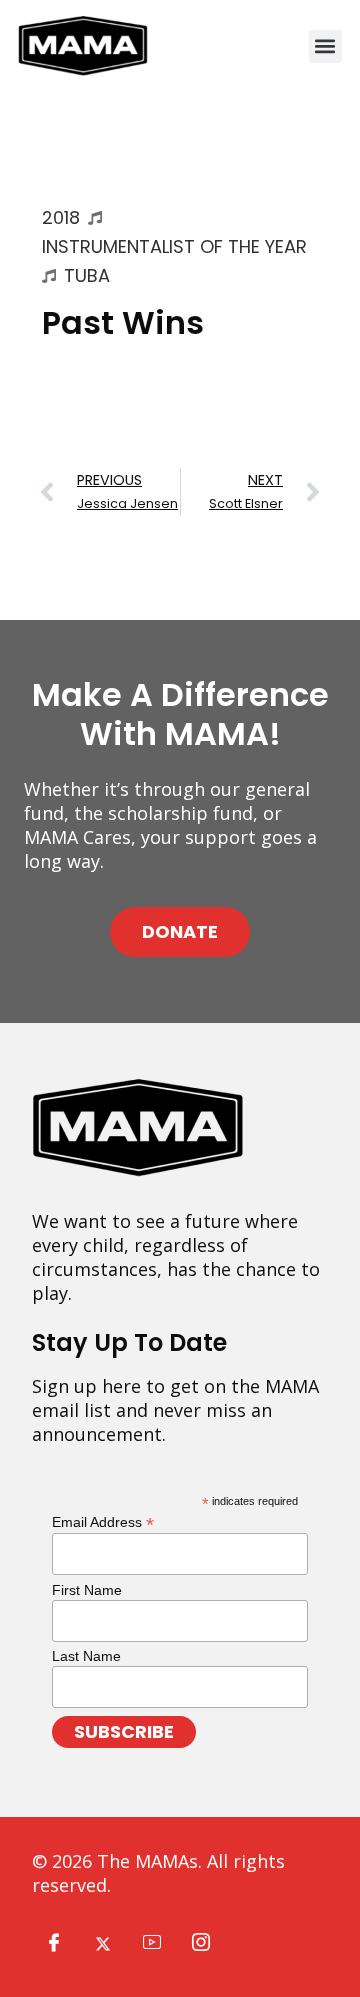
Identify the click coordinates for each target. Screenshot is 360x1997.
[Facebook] (54, 1943)
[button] (325, 46)
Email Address (103, 1521)
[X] (103, 1943)
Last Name (86, 1656)
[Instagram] (201, 1943)
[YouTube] (152, 1943)
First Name (87, 1590)
